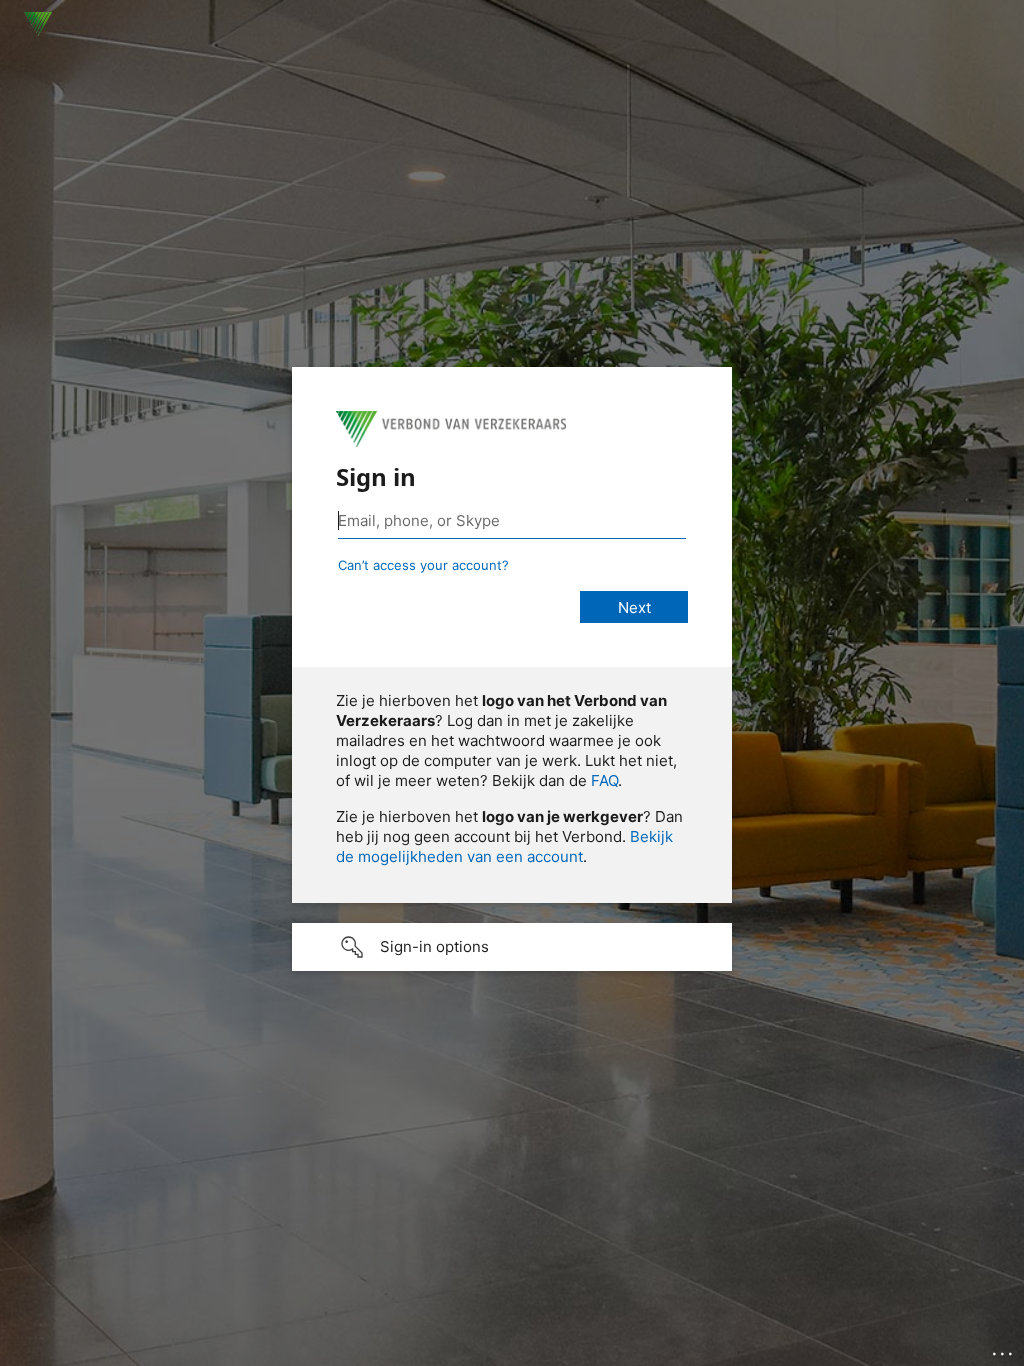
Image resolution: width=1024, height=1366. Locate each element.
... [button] (1004, 1349)
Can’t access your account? (423, 565)
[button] (512, 947)
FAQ (604, 780)
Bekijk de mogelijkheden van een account (504, 846)
